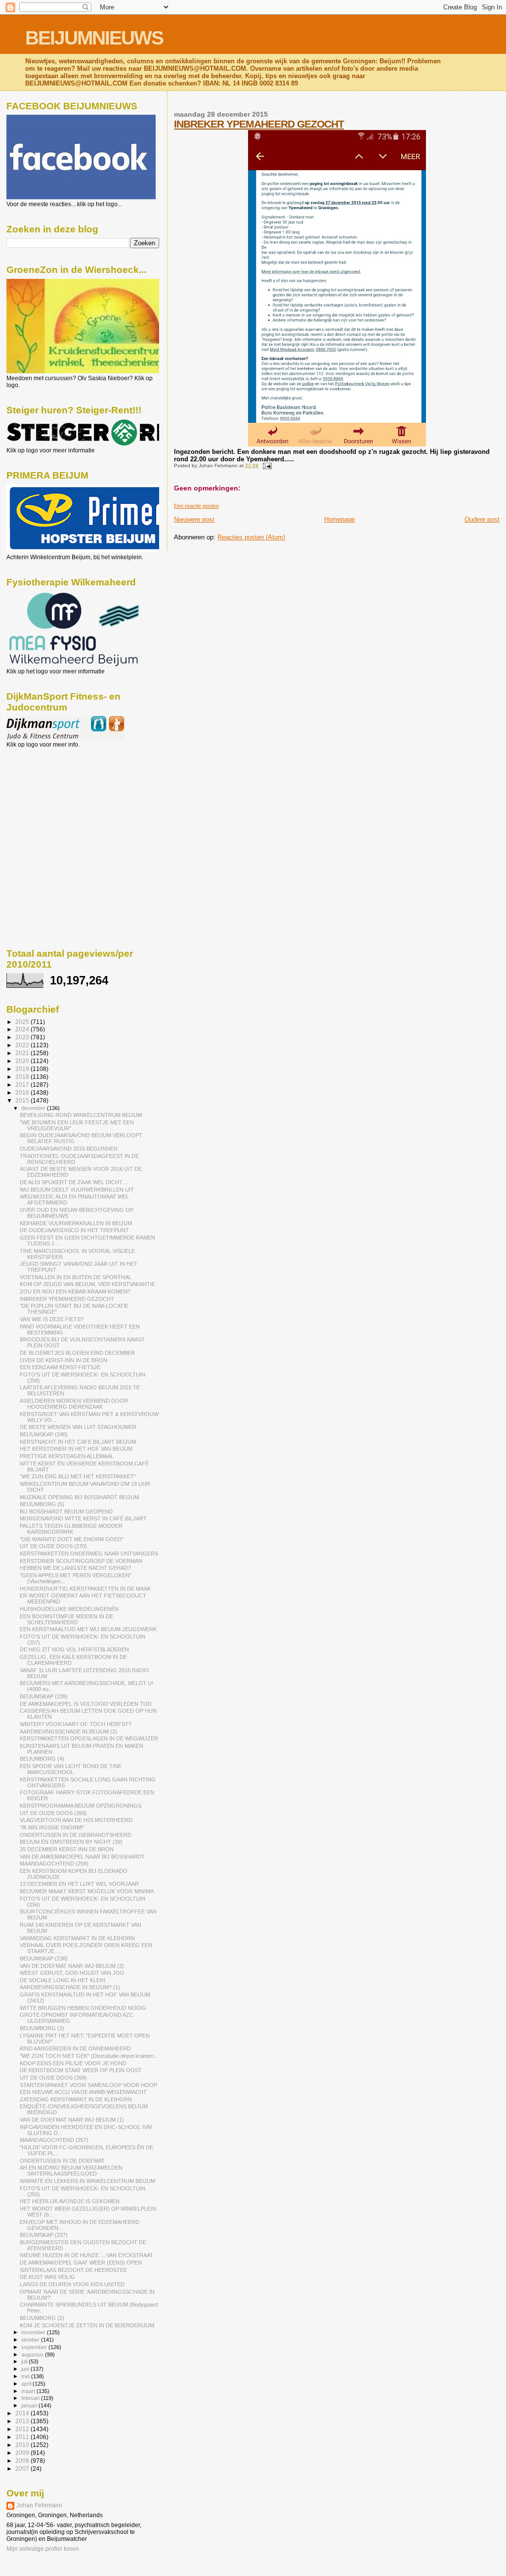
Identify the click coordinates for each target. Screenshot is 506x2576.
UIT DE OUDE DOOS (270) (53, 1546)
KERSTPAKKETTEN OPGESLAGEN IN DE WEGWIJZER (89, 1738)
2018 (23, 1077)
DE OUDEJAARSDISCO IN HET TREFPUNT (74, 1230)
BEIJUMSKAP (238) (44, 1958)
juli (25, 2361)
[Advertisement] (51, 801)
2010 (23, 2445)
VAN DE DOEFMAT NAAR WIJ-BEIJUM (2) (72, 1966)
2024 (23, 1029)
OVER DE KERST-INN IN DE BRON (63, 1360)
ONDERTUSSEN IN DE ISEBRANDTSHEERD (76, 1835)
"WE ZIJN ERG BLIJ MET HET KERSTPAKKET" (78, 1476)
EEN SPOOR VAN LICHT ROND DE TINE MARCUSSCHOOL (71, 1769)
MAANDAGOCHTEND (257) (54, 2140)
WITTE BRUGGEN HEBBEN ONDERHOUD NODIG (83, 2008)
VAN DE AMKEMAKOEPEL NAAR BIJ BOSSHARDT (82, 1857)
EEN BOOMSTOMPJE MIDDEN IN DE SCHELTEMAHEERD (66, 1619)
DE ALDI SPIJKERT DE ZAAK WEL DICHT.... (74, 1182)
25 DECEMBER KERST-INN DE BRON (67, 1849)
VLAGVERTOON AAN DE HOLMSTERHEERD (76, 1820)
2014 (23, 2413)
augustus (33, 2354)
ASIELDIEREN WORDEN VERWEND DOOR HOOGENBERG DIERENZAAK (74, 1404)
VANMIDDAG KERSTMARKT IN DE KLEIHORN (77, 1938)
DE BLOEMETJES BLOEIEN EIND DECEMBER (77, 1353)
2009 (23, 2453)
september (35, 2347)
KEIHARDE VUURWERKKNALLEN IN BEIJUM (76, 1223)
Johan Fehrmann (39, 2505)
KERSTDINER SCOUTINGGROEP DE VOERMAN (81, 1561)
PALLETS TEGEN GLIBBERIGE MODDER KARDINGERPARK (71, 1529)
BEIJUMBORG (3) (42, 2028)
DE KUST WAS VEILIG (47, 2277)
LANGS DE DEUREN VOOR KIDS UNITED (72, 2284)
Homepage (339, 519)
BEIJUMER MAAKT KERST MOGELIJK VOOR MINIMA (87, 1891)
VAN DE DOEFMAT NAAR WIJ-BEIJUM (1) (72, 2120)
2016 (23, 1092)
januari (30, 2405)
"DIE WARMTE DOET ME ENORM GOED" (72, 1539)
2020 (23, 1061)
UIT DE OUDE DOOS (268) (53, 2078)
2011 (23, 2437)
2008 (23, 2461)
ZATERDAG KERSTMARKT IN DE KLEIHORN (76, 2099)
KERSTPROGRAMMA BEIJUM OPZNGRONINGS (81, 1806)
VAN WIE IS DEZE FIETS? (52, 1319)
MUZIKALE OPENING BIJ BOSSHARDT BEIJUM (79, 1497)
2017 (23, 1085)
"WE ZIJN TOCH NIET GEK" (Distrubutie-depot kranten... (89, 2056)
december (34, 1108)
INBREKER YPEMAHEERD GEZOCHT (259, 124)
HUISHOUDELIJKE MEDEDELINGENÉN (69, 1609)
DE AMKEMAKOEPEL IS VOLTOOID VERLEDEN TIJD (86, 1704)
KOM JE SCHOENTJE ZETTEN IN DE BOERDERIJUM (87, 2325)
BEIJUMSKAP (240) (44, 1434)
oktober (31, 2340)
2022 (23, 1045)
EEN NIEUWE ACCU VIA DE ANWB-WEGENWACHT (83, 2092)
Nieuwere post (194, 519)
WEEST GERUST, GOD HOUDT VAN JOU (72, 1973)
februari (31, 2398)
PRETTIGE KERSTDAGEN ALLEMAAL (67, 1456)
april (27, 2384)
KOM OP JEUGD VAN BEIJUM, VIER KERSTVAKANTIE (87, 1284)
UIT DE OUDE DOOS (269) (53, 1813)
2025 (23, 1022)
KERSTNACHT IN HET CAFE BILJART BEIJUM (78, 1442)
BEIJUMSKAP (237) (44, 2235)
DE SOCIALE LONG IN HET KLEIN (63, 1980)
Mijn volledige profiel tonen (43, 2549)
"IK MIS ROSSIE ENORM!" (52, 1827)
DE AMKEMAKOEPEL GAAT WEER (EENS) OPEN (81, 2263)
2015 (23, 1100)
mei (26, 2376)
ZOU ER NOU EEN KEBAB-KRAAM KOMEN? (75, 1291)
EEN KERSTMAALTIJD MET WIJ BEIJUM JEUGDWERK (88, 1629)
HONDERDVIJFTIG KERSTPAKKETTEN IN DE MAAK (85, 1589)
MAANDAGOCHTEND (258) (54, 1864)
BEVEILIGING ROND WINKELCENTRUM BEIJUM (81, 1115)
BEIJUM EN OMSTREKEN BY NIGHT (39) (71, 1842)
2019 (23, 1069)
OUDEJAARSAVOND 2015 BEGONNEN (69, 1149)
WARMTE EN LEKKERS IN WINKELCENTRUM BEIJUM (87, 2181)
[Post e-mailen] (266, 466)
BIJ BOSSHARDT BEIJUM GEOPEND (66, 1511)
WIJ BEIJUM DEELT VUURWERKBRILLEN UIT (77, 1190)
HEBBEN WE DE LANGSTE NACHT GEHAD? (75, 1568)
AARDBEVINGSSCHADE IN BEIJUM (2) (68, 1732)
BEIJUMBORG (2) (42, 2318)
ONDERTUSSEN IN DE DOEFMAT (62, 2161)
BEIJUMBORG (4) (42, 1759)
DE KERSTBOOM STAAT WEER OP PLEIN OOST (81, 2070)
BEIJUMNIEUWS (94, 38)
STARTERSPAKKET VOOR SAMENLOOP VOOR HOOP (88, 2085)
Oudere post (482, 519)
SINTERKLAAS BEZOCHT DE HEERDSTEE (73, 2270)
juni (26, 2369)
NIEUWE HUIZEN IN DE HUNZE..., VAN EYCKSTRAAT (86, 2255)
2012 (23, 2429)
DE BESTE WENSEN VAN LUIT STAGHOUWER (78, 1427)
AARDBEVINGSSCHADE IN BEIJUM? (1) (70, 1987)
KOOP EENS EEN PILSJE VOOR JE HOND (73, 2063)
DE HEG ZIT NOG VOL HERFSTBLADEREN (74, 1649)
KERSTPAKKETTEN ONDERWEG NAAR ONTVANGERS (89, 1554)
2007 (23, 2468)
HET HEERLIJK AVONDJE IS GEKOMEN (70, 2201)
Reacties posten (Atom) (251, 537)
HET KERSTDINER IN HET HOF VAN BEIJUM (76, 1449)
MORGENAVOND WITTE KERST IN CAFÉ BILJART (83, 1518)
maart (29, 2391)
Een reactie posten (196, 506)
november (34, 2332)
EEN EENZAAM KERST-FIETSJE (60, 1367)
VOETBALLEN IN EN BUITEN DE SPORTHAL (76, 1277)
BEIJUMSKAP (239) (44, 1696)
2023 (23, 1037)
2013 (23, 2421)
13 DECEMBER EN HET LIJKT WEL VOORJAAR (79, 1884)
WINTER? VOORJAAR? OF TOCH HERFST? (76, 1724)
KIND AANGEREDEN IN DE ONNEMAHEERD (75, 2048)
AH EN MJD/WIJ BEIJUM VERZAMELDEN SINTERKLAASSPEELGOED (71, 2171)
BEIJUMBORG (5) (42, 1504)
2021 (23, 1053)
